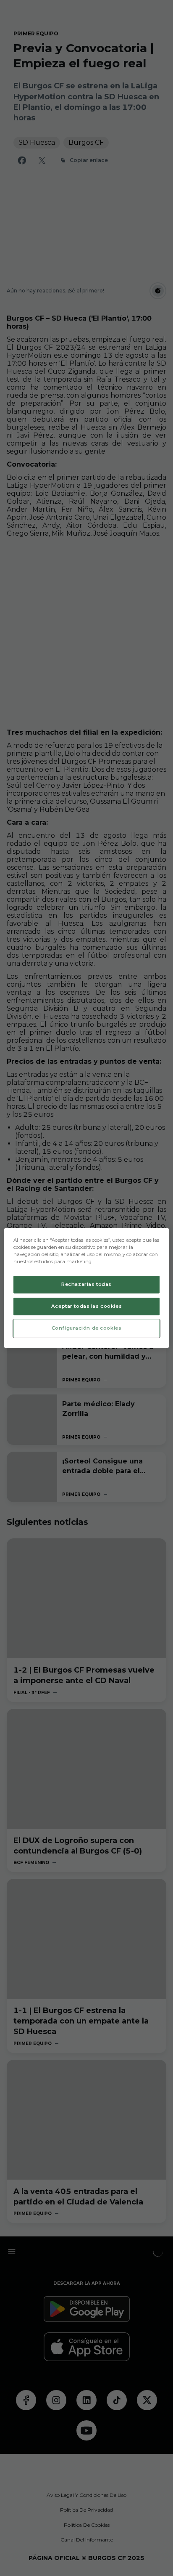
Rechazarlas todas (86, 1284)
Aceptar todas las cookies (86, 1306)
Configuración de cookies (87, 1328)
